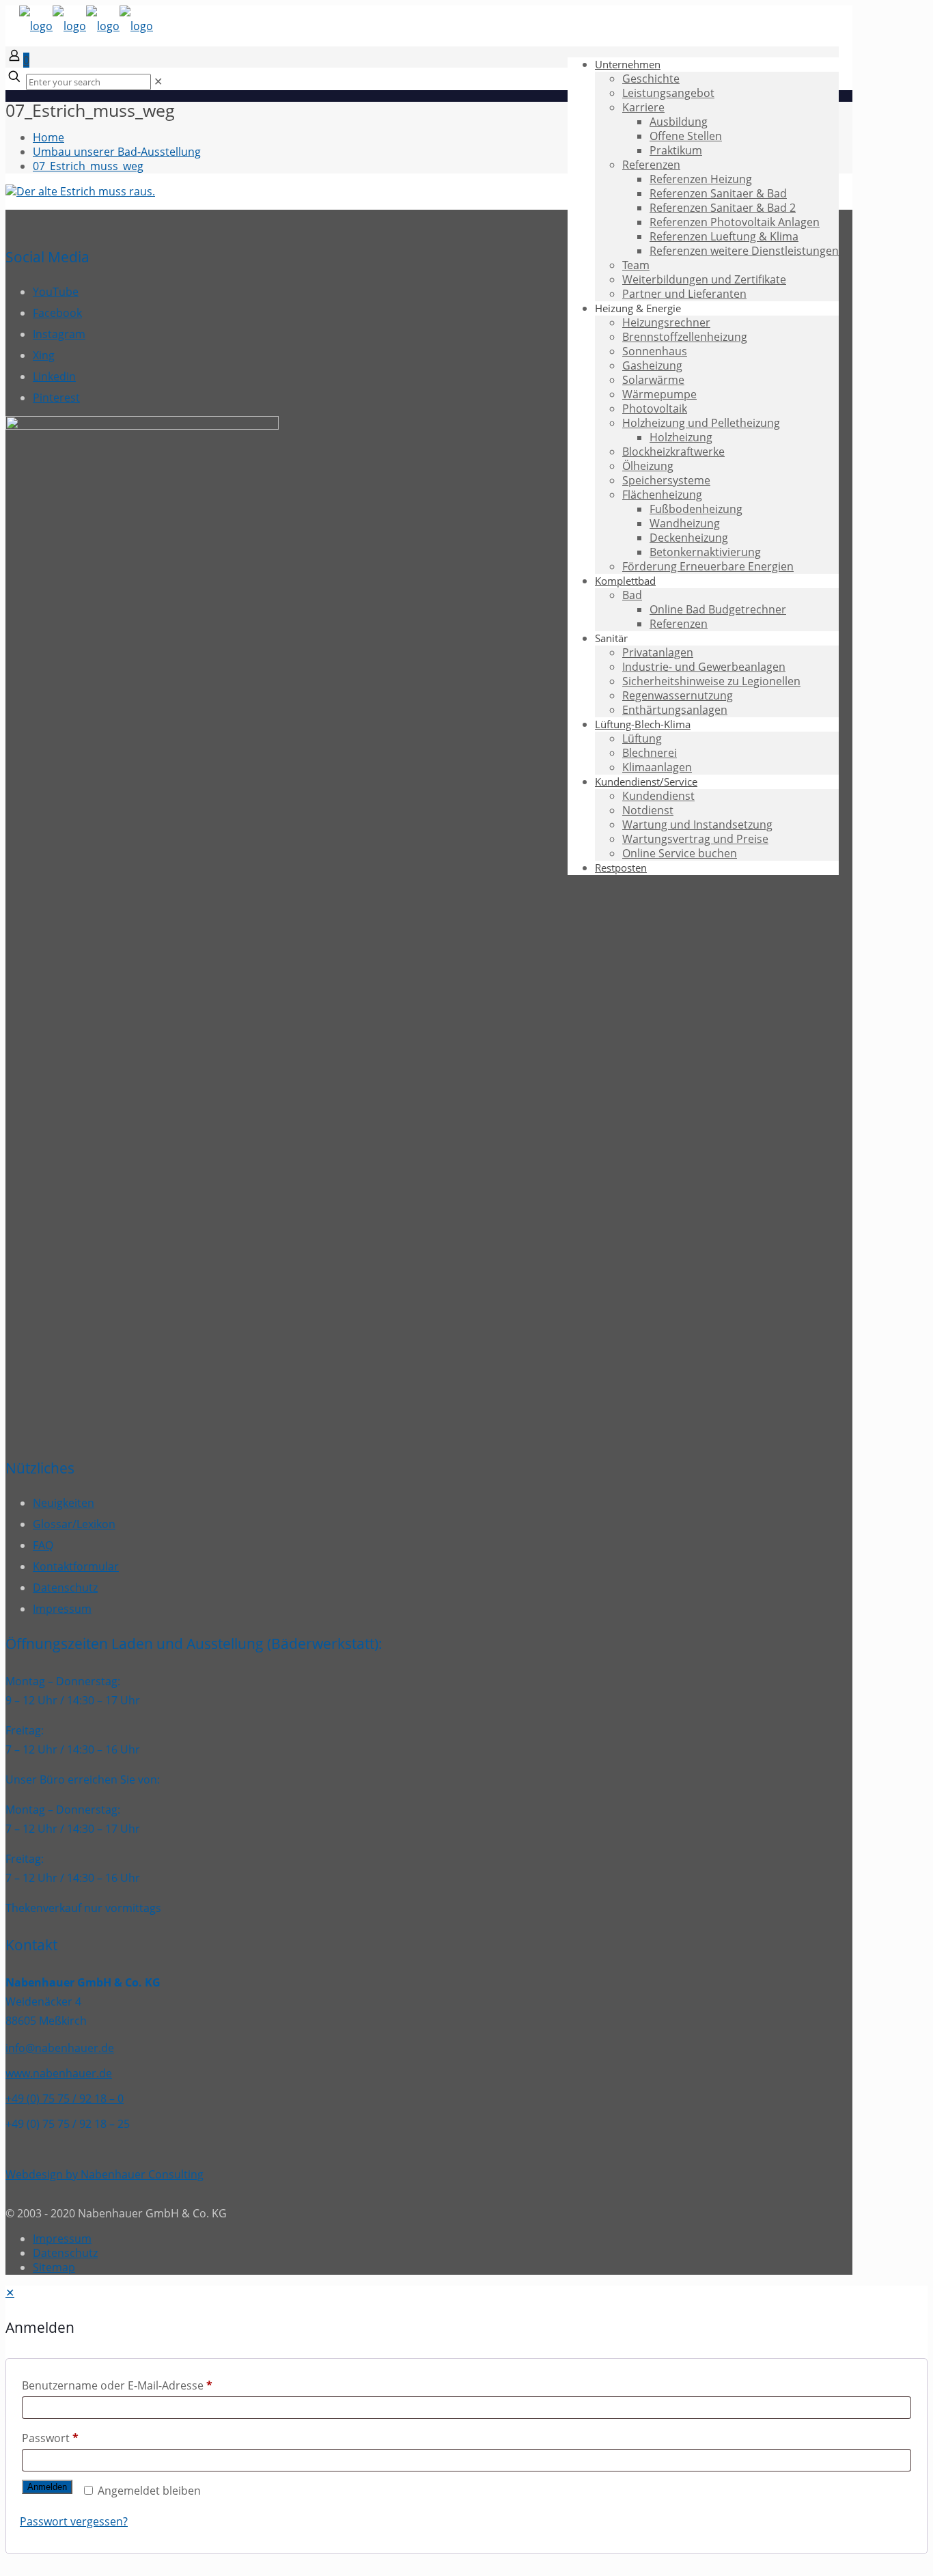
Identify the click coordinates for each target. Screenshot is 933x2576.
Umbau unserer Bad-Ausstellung (117, 152)
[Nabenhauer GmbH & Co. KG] (86, 26)
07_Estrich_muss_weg (88, 166)
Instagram (59, 334)
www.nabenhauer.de (59, 2073)
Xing (44, 355)
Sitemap (54, 2267)
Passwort (50, 2438)
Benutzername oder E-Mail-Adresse (117, 2385)
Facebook (57, 313)
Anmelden (47, 2487)
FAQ (43, 1545)
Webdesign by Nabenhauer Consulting (105, 2174)
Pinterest (56, 398)
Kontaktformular (76, 1566)
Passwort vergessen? (74, 2521)
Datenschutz (65, 1588)
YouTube (56, 292)
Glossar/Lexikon (74, 1524)
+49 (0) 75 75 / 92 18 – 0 (65, 2099)
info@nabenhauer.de (60, 2048)
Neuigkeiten (64, 1503)
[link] (158, 81)
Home (48, 137)
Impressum (62, 1609)
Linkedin (54, 376)
